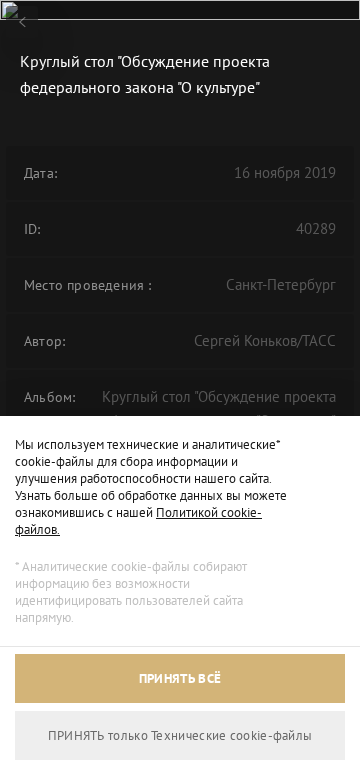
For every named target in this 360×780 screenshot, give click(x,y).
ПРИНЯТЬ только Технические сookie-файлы (180, 735)
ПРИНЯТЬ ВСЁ (180, 678)
